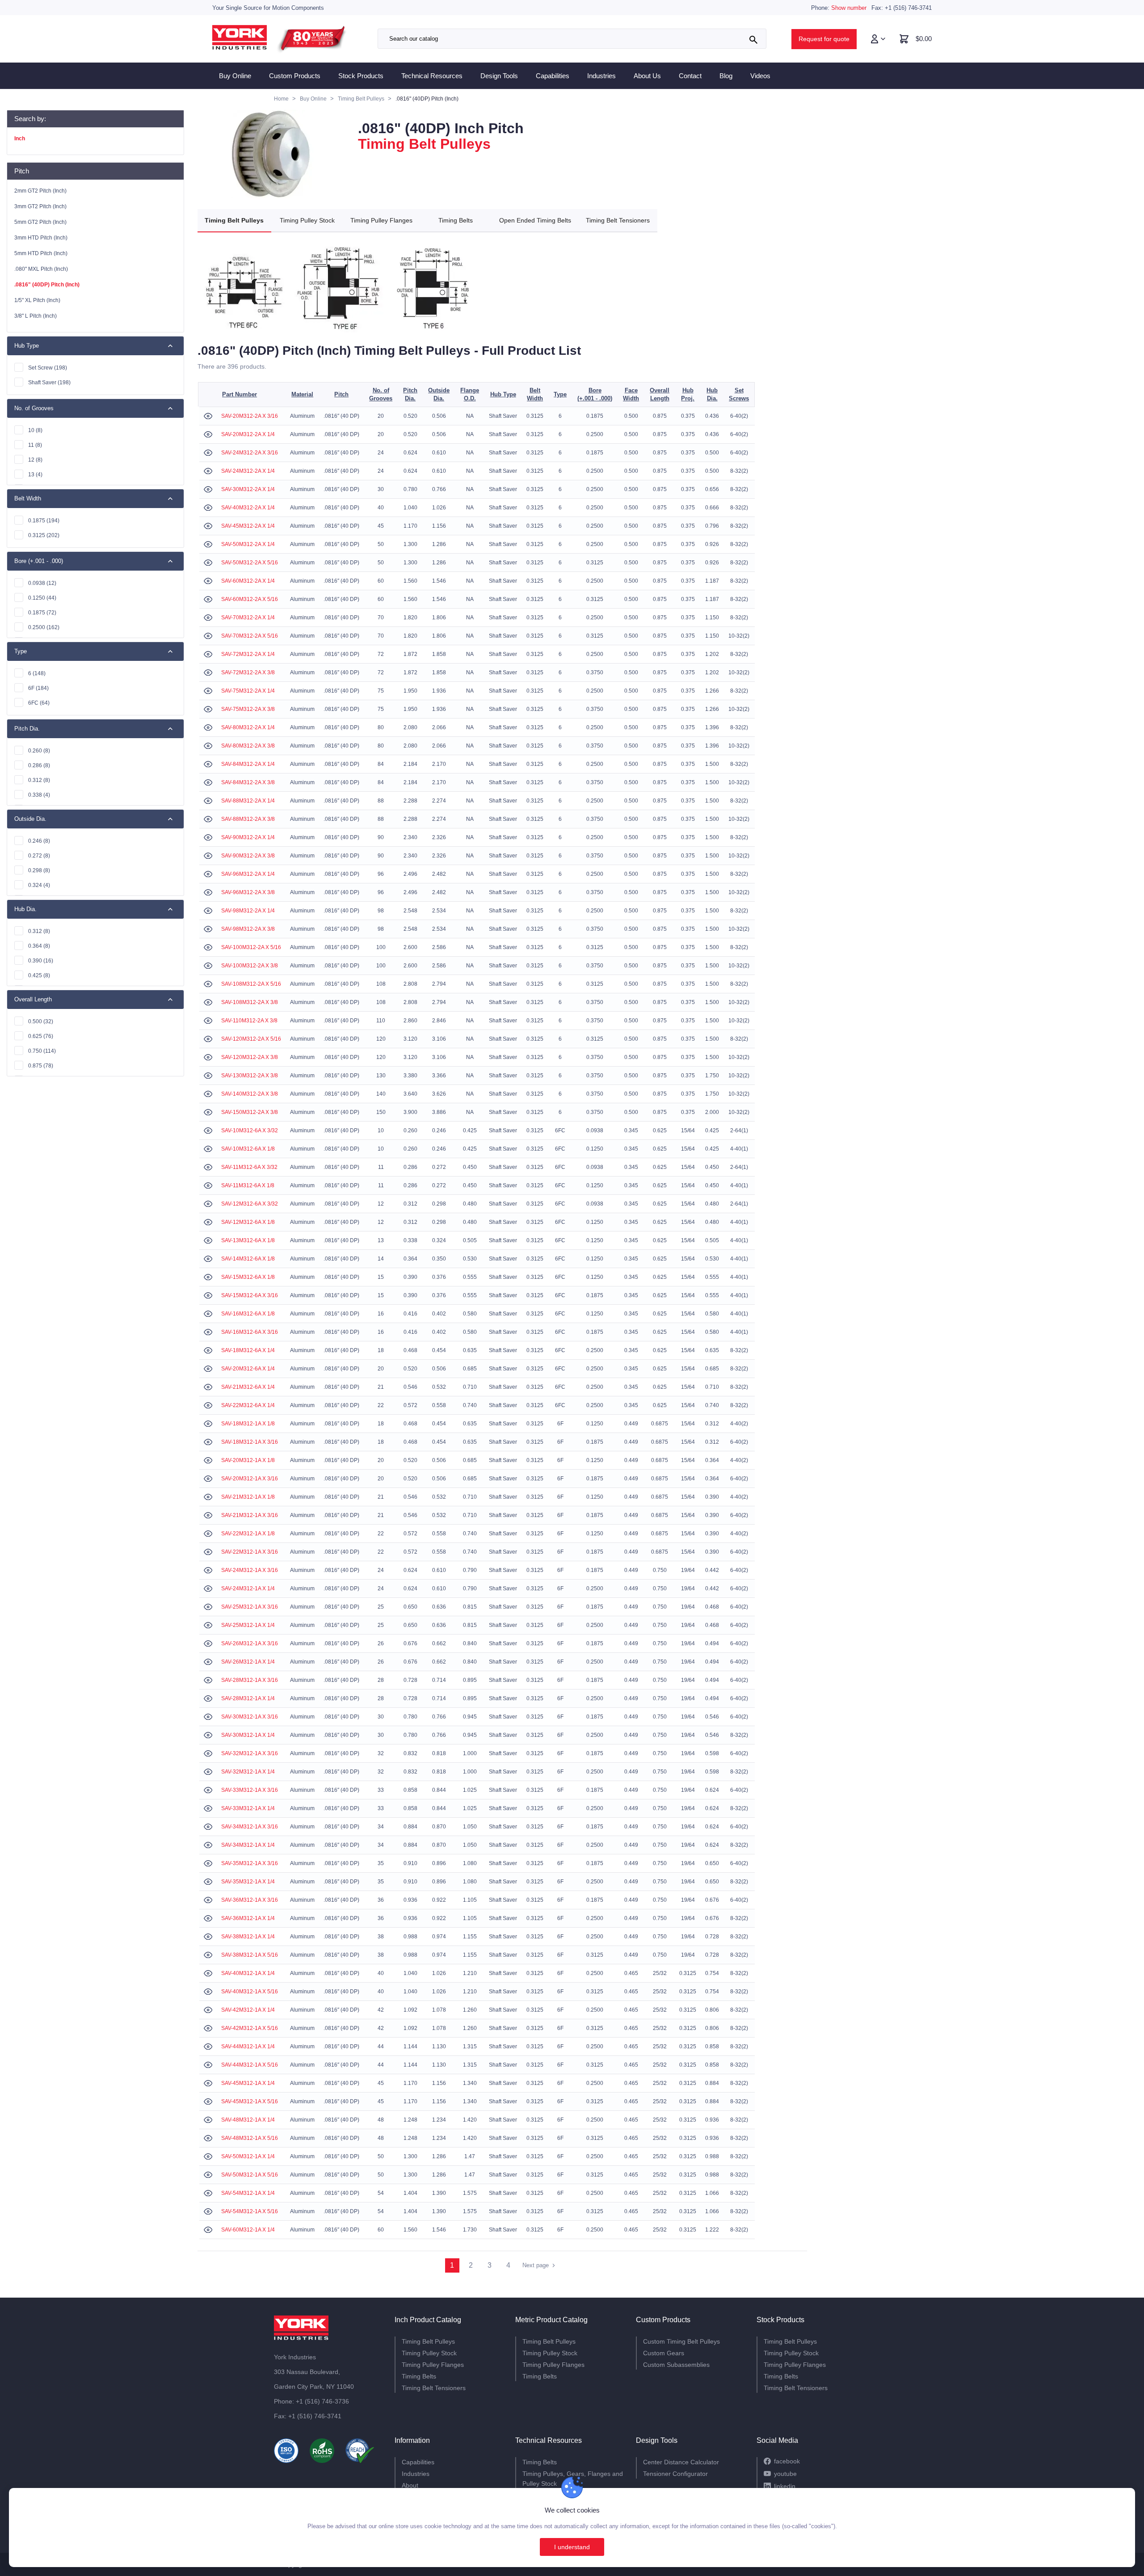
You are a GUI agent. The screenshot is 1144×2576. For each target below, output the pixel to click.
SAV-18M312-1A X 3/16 (250, 1442)
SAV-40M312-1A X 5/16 (250, 1992)
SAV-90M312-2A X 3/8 (248, 856)
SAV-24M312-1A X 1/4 (248, 1588)
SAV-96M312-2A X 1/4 (248, 874)
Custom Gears (664, 2353)
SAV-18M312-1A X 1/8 (248, 1424)
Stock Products (361, 76)
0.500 (41, 1021)
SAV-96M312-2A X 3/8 (248, 892)
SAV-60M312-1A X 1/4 (248, 2230)
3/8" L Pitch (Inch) (36, 316)
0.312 (39, 780)
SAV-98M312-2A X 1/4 (248, 911)
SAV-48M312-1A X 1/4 (248, 2120)
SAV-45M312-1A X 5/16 (250, 2101)
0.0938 (42, 583)
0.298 (39, 870)
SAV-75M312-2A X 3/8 (248, 709)
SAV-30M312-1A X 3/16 (250, 1717)
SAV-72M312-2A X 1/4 (248, 654)
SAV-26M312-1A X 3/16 (250, 1643)
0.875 (41, 1066)
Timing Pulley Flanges (381, 220)
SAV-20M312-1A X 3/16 (250, 1479)
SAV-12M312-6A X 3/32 (250, 1204)
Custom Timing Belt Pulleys (681, 2341)
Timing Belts (456, 220)
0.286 (39, 765)
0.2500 (44, 627)
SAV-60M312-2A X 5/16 (250, 599)
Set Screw (48, 368)
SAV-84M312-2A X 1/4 (248, 764)
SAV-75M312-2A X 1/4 (248, 691)
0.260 (39, 751)
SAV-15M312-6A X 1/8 (248, 1277)
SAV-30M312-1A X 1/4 (248, 1735)
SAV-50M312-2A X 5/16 (250, 563)
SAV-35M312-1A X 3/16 (250, 1863)
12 (35, 460)
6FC (39, 703)
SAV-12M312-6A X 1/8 (248, 1222)
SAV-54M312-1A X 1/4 (248, 2193)
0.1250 (42, 598)
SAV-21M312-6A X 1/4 (248, 1387)
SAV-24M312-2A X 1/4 (248, 471)
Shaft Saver (49, 382)
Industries (601, 76)
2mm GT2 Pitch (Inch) (40, 191)
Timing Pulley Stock (307, 220)
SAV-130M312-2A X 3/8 (250, 1076)
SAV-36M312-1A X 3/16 (250, 1900)
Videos (760, 76)
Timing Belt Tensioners (618, 220)
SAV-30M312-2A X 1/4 (248, 489)
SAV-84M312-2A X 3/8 (248, 782)
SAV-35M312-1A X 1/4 (248, 1882)
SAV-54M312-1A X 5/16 (250, 2211)
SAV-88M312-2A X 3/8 (248, 819)
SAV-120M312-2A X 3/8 (250, 1057)
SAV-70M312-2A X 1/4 (248, 618)
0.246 (39, 841)
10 (35, 430)
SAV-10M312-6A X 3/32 (250, 1130)
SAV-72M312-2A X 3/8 (248, 672)
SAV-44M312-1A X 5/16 (250, 2065)
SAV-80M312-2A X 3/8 (248, 746)
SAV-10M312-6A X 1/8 (248, 1149)
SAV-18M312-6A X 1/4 (248, 1350)
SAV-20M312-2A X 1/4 (248, 434)
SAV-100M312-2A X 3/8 (250, 966)
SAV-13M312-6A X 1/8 (248, 1240)
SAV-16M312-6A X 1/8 (248, 1314)
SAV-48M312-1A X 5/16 (250, 2138)
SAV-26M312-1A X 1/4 (248, 1662)
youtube (785, 2474)
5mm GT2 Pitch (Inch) (40, 222)
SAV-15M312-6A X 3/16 (250, 1295)
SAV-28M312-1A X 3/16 (250, 1680)
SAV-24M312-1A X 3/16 (250, 1570)
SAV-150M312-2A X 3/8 (250, 1112)
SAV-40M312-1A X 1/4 (248, 1973)
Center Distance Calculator (681, 2462)
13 (35, 475)
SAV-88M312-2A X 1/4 (248, 801)
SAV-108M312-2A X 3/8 (250, 1002)
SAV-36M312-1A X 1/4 (248, 1918)
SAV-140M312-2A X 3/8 (250, 1094)
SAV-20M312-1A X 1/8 (248, 1460)
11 (35, 445)
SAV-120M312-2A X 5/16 (251, 1039)
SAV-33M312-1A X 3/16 (250, 1790)
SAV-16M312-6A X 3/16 (250, 1332)
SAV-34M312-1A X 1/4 (248, 1845)
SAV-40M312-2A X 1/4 (248, 508)
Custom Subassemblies (676, 2365)
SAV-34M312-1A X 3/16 (250, 1827)
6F (38, 688)
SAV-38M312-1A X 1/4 (248, 1937)
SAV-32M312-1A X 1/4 (248, 1772)
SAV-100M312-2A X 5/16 (251, 947)
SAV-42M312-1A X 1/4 (248, 2010)
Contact (690, 76)
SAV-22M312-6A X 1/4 (248, 1405)
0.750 (42, 1051)
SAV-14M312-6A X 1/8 (248, 1259)
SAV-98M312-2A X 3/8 (248, 929)
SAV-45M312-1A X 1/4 (248, 2083)
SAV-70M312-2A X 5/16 (250, 636)
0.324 (39, 885)
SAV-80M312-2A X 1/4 (248, 727)
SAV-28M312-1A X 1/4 (248, 1698)
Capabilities (553, 76)
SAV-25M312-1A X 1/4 (248, 1625)
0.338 (39, 795)
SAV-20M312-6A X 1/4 (248, 1369)
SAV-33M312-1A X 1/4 (248, 1808)
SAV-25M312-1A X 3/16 (250, 1607)
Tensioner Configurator (675, 2474)
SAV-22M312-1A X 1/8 (248, 1534)
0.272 (39, 856)
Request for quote (824, 39)
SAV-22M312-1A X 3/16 (250, 1552)
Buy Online (235, 76)
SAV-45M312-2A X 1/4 (248, 526)
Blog (726, 76)
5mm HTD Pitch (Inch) (41, 253)
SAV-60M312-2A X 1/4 (248, 581)
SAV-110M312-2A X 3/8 (249, 1021)
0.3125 (44, 535)
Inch (20, 139)
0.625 (41, 1036)
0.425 (39, 975)
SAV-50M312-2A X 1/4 (248, 544)
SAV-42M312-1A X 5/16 (250, 2028)
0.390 (41, 961)
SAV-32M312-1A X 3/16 (250, 1753)
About (410, 2485)
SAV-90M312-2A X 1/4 (248, 837)
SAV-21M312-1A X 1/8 (248, 1497)
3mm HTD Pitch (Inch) (41, 238)
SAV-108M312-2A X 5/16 (251, 984)
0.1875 (44, 521)
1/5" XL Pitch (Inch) (37, 300)
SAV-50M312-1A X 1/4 (248, 2156)
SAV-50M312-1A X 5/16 (250, 2175)
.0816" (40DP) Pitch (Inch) (47, 285)
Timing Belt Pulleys (234, 220)
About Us (647, 76)
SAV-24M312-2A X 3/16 (250, 453)
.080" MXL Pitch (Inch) (41, 269)
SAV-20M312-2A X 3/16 (250, 416)
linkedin (785, 2486)
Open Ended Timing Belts (535, 220)
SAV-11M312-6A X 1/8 (248, 1185)
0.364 (39, 946)
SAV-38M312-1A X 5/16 (250, 1955)
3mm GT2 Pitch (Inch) (40, 206)
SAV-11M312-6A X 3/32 (249, 1167)
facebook (787, 2461)
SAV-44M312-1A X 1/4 (248, 2047)
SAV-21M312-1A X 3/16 (250, 1515)
